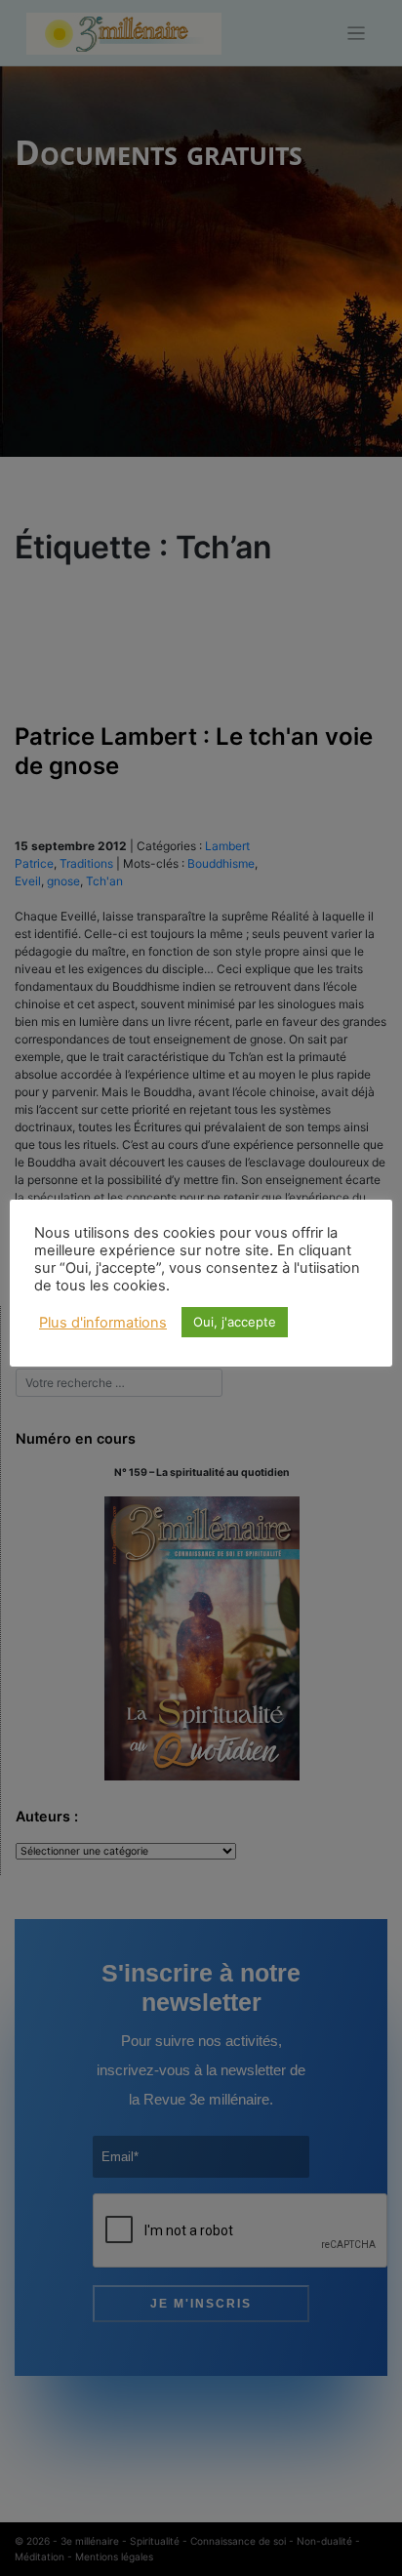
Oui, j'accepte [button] (235, 1322)
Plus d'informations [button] (103, 1323)
